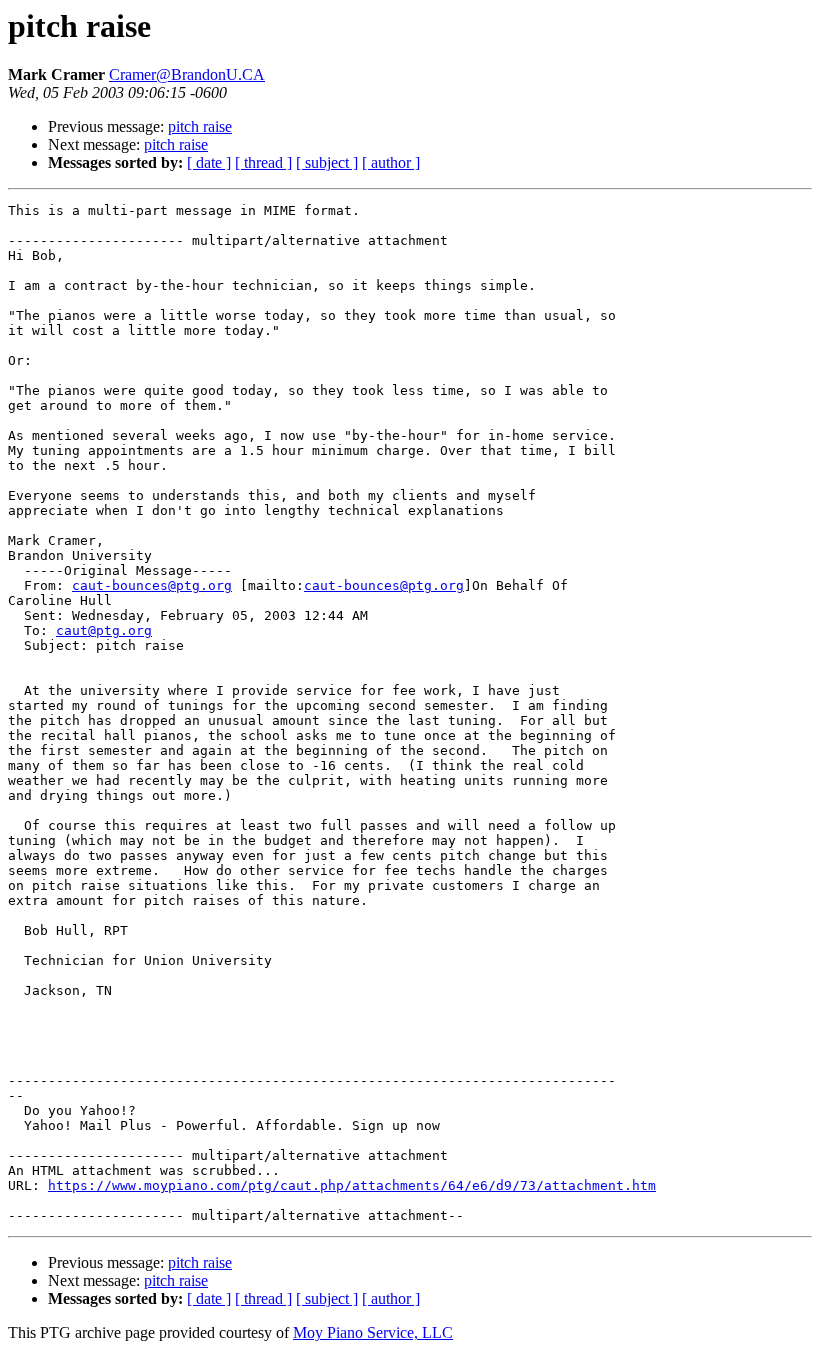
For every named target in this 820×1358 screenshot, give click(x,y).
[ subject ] (327, 162)
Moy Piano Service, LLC (373, 1332)
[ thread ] (263, 162)
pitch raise (200, 126)
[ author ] (391, 162)
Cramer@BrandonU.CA (187, 74)
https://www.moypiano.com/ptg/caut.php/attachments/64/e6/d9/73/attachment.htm (352, 1185)
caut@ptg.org (104, 630)
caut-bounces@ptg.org (152, 585)
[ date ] (209, 162)
